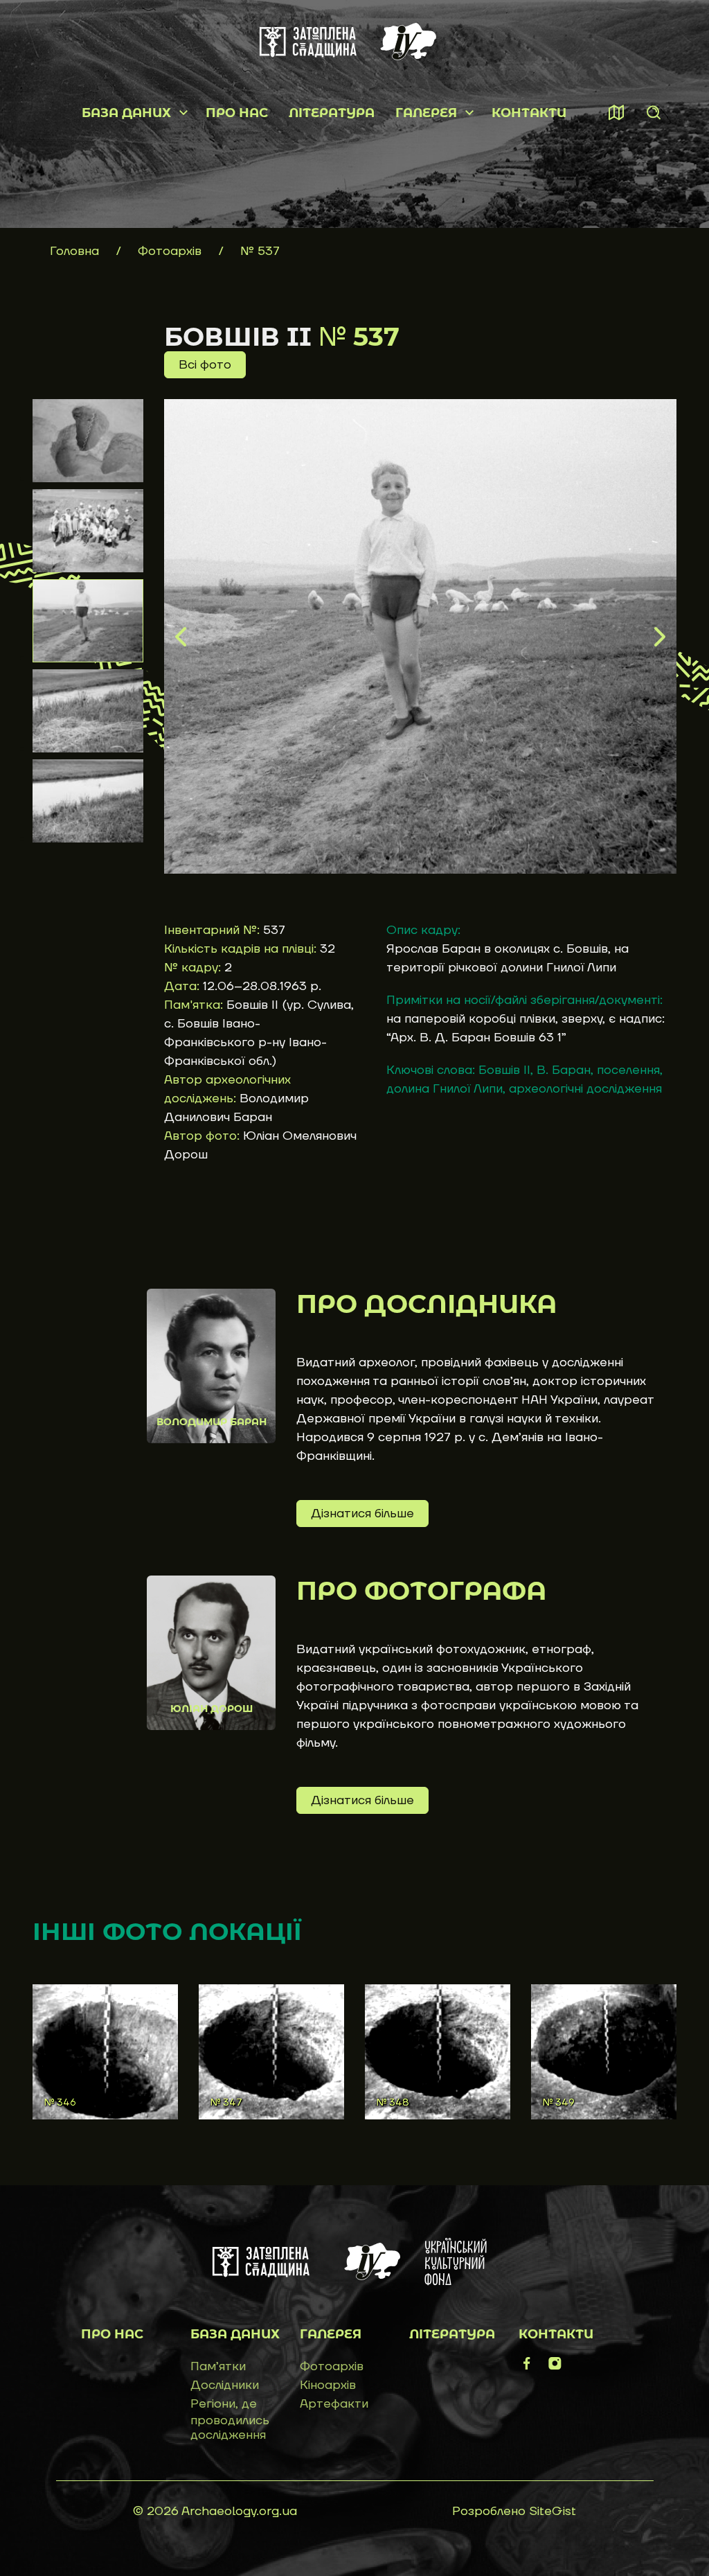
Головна (74, 251)
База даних (126, 113)
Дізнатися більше (362, 1514)
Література (332, 113)
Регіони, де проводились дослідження (230, 2419)
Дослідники (225, 2385)
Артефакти (334, 2404)
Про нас (237, 113)
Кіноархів (328, 2385)
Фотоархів (171, 251)
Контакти (529, 113)
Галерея (426, 113)
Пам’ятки (218, 2366)
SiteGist (553, 2511)
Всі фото (205, 365)
